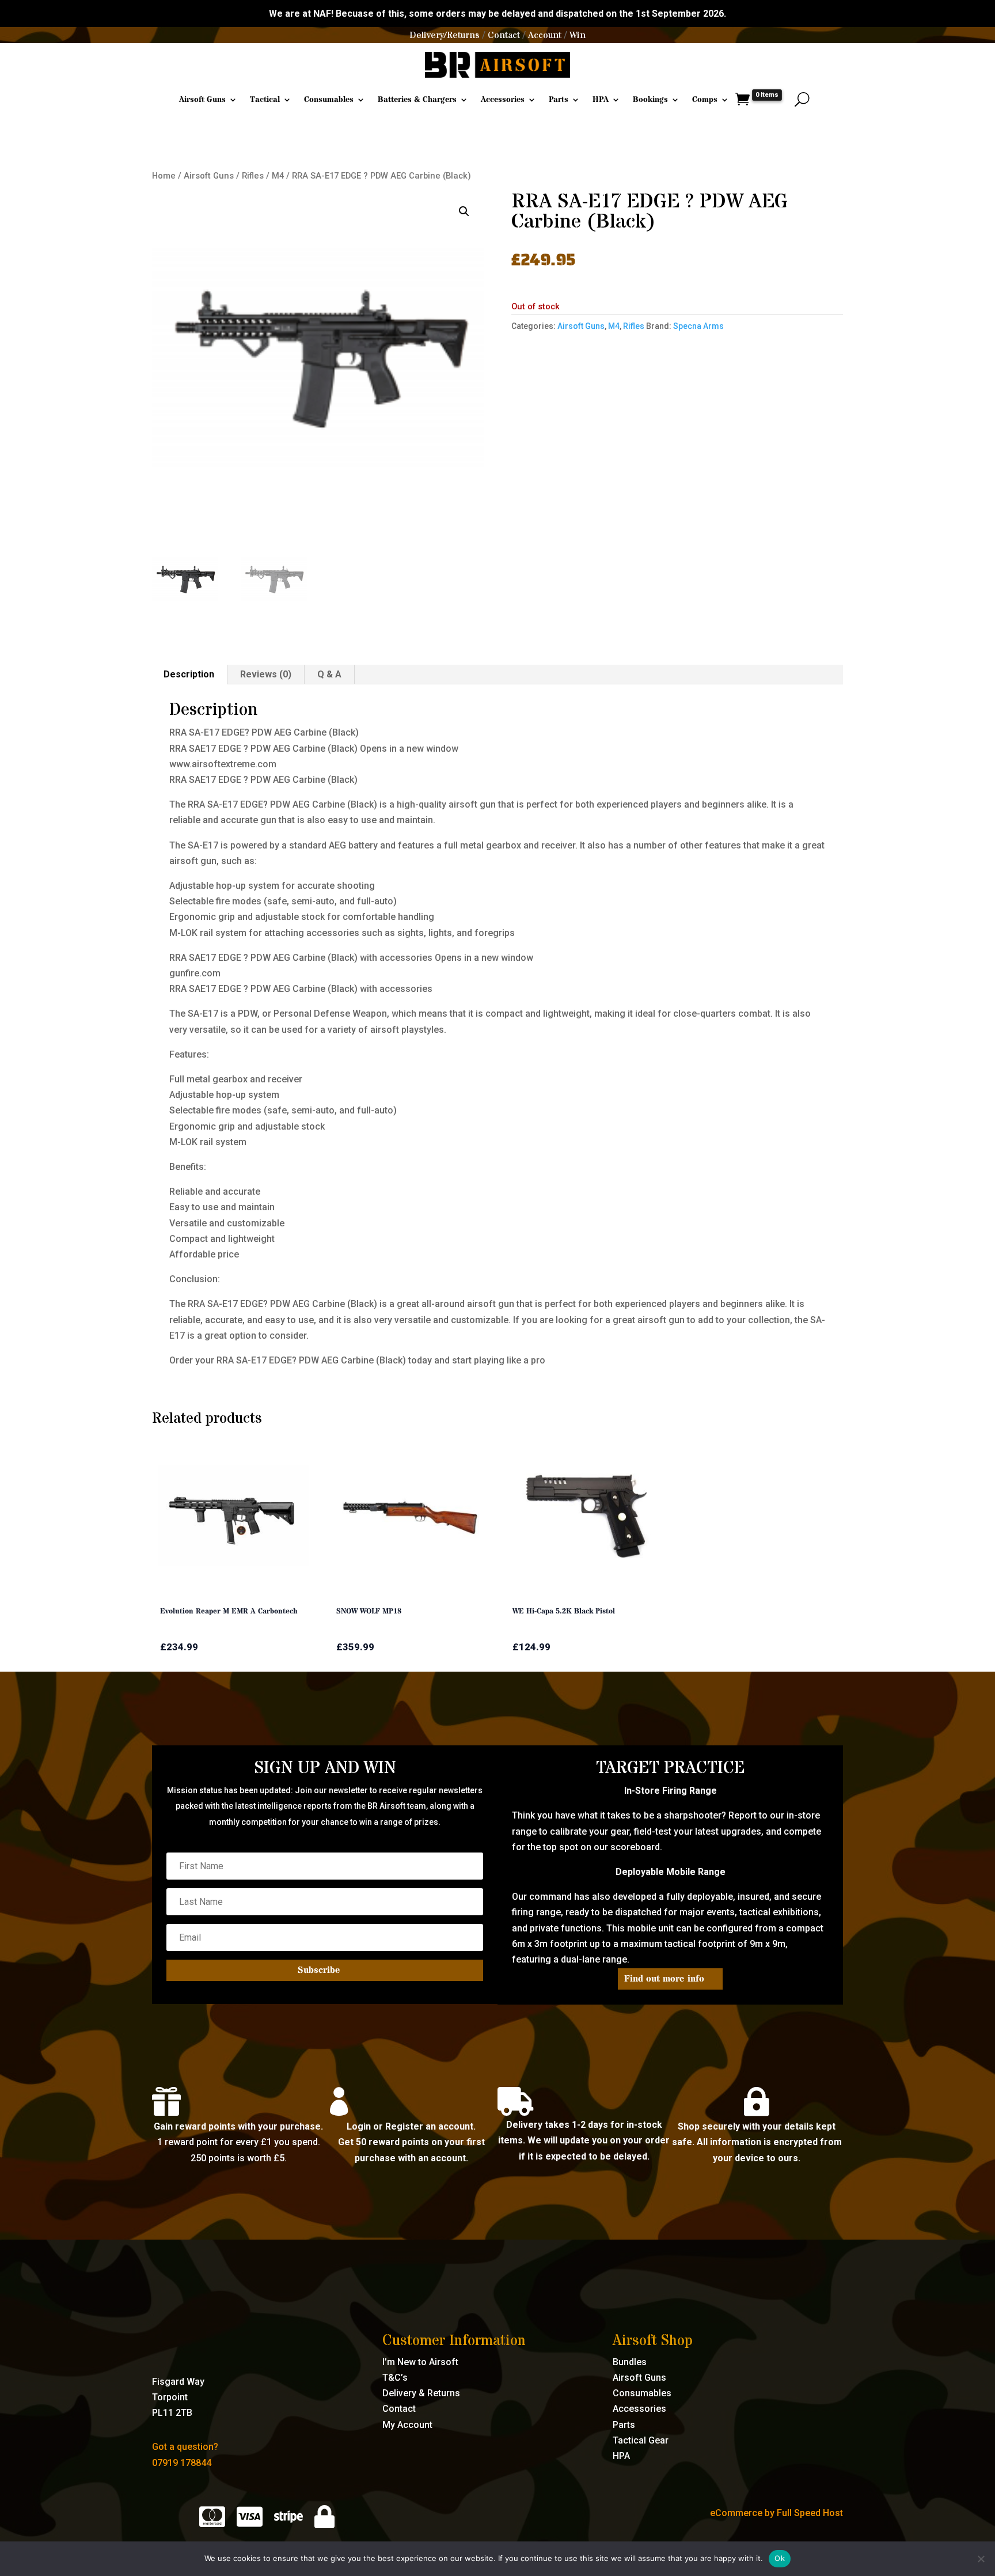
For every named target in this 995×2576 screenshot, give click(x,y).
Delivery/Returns (445, 35)
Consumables (329, 100)
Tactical (265, 100)
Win (578, 35)
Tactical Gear (641, 2440)
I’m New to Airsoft (420, 2362)
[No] (981, 2559)
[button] (464, 211)
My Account (407, 2425)
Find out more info (664, 1979)
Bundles (630, 2362)
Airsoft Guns (202, 100)
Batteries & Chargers (417, 100)
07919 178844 (182, 2463)
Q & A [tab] (329, 674)
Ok (780, 2558)
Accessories (503, 100)
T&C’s (395, 2378)
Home (164, 176)
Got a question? (185, 2447)
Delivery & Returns (421, 2393)
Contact (504, 35)
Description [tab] (189, 674)
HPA (601, 100)
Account (545, 35)
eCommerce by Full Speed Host (776, 2513)
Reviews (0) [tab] (266, 674)
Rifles (253, 176)
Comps (705, 100)
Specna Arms (698, 326)
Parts (559, 100)
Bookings (650, 100)
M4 (278, 176)
